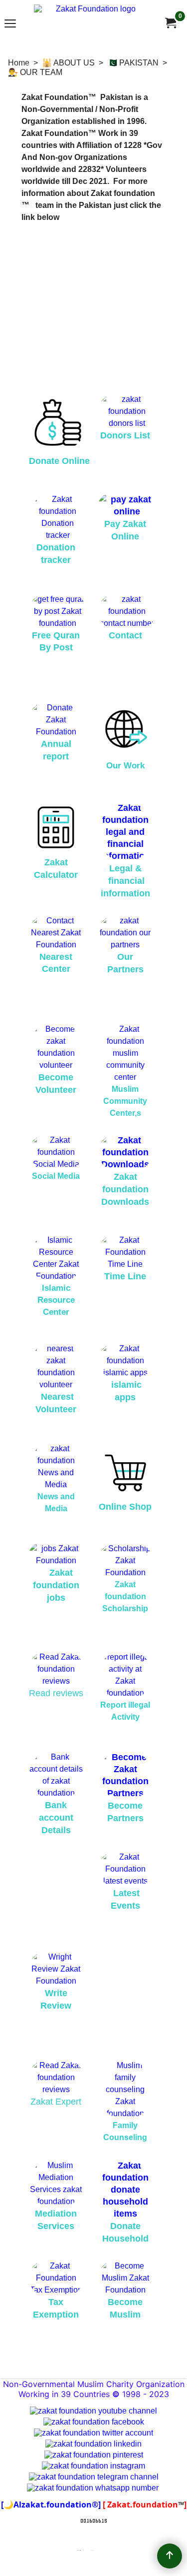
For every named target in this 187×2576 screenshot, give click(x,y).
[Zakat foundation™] (170, 23)
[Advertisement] (93, 303)
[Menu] (10, 24)
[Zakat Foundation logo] (92, 23)
